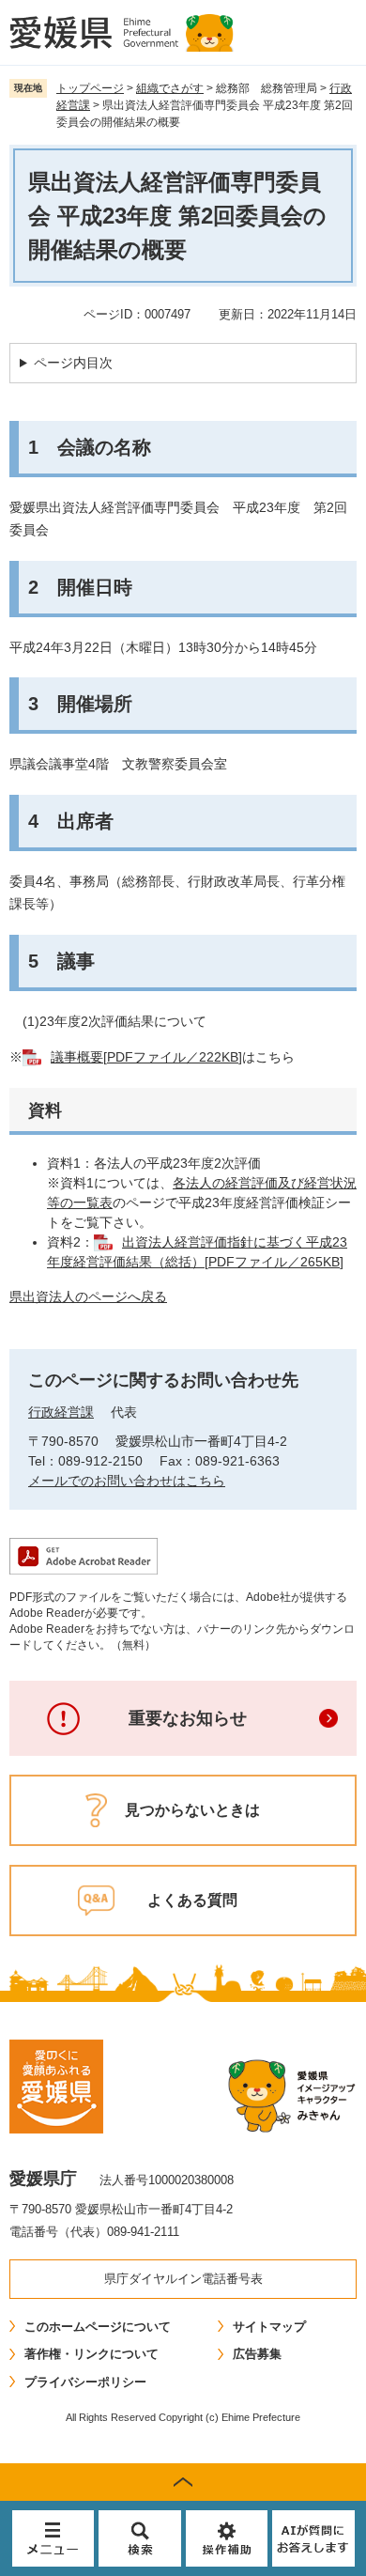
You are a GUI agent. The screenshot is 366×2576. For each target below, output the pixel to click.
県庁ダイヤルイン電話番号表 (183, 2279)
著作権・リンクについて (91, 2354)
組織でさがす (170, 88)
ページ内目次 (73, 363)
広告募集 (257, 2354)
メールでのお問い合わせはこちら (127, 1481)
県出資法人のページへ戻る (88, 1296)
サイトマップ (269, 2327)
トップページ (90, 88)
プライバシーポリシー (85, 2382)
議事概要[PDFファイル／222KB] (146, 1057)
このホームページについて (98, 2327)
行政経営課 (61, 1412)
